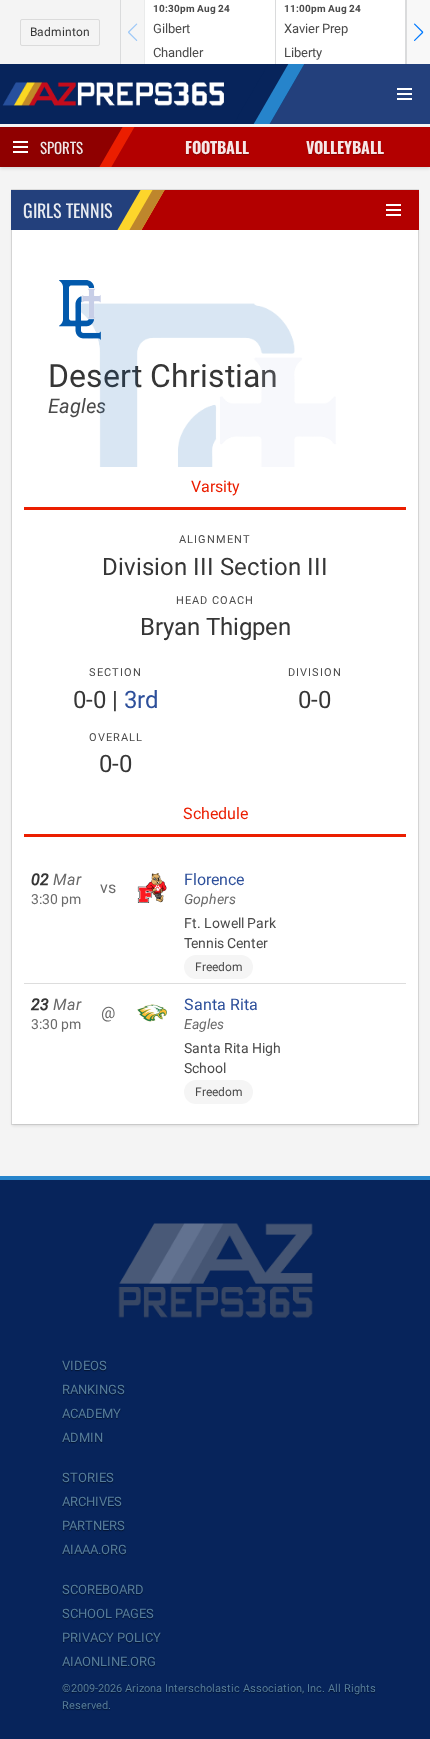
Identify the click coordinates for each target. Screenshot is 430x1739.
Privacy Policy (111, 1637)
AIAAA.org (94, 1549)
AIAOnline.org (109, 1661)
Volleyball (345, 147)
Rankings (93, 1389)
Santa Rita (221, 1014)
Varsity (215, 486)
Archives (92, 1501)
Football (217, 147)
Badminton (60, 32)
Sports (61, 147)
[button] (418, 32)
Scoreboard (103, 1589)
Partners (93, 1525)
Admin (82, 1437)
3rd (141, 700)
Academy (91, 1413)
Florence (214, 889)
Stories (88, 1477)
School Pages (108, 1613)
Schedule (215, 813)
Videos (84, 1365)
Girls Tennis (68, 210)
